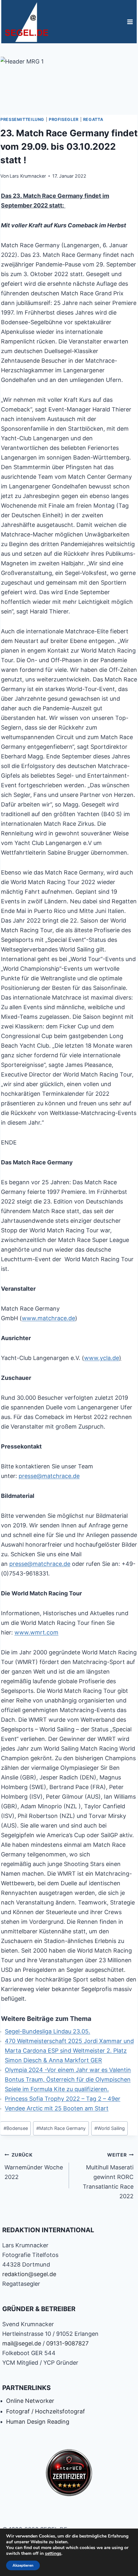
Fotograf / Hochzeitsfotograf (46, 2411)
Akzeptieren (23, 2565)
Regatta (93, 119)
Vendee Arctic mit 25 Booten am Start (57, 2108)
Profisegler (64, 119)
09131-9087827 (67, 2343)
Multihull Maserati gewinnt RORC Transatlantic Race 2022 (108, 2176)
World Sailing (110, 2128)
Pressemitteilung (22, 119)
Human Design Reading (38, 2422)
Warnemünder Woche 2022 (34, 2166)
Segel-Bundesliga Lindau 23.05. (47, 2031)
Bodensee (16, 2128)
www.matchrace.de (48, 1318)
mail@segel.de (22, 2343)
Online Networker (30, 2401)
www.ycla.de (102, 1358)
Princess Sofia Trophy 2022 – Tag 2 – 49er (63, 2099)
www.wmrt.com (36, 1632)
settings (53, 2554)
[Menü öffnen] (130, 22)
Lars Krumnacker (28, 176)
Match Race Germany (61, 2128)
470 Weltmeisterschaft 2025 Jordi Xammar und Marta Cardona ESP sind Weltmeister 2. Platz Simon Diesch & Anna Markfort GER (69, 2051)
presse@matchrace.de (49, 1476)
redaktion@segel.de (29, 2274)
